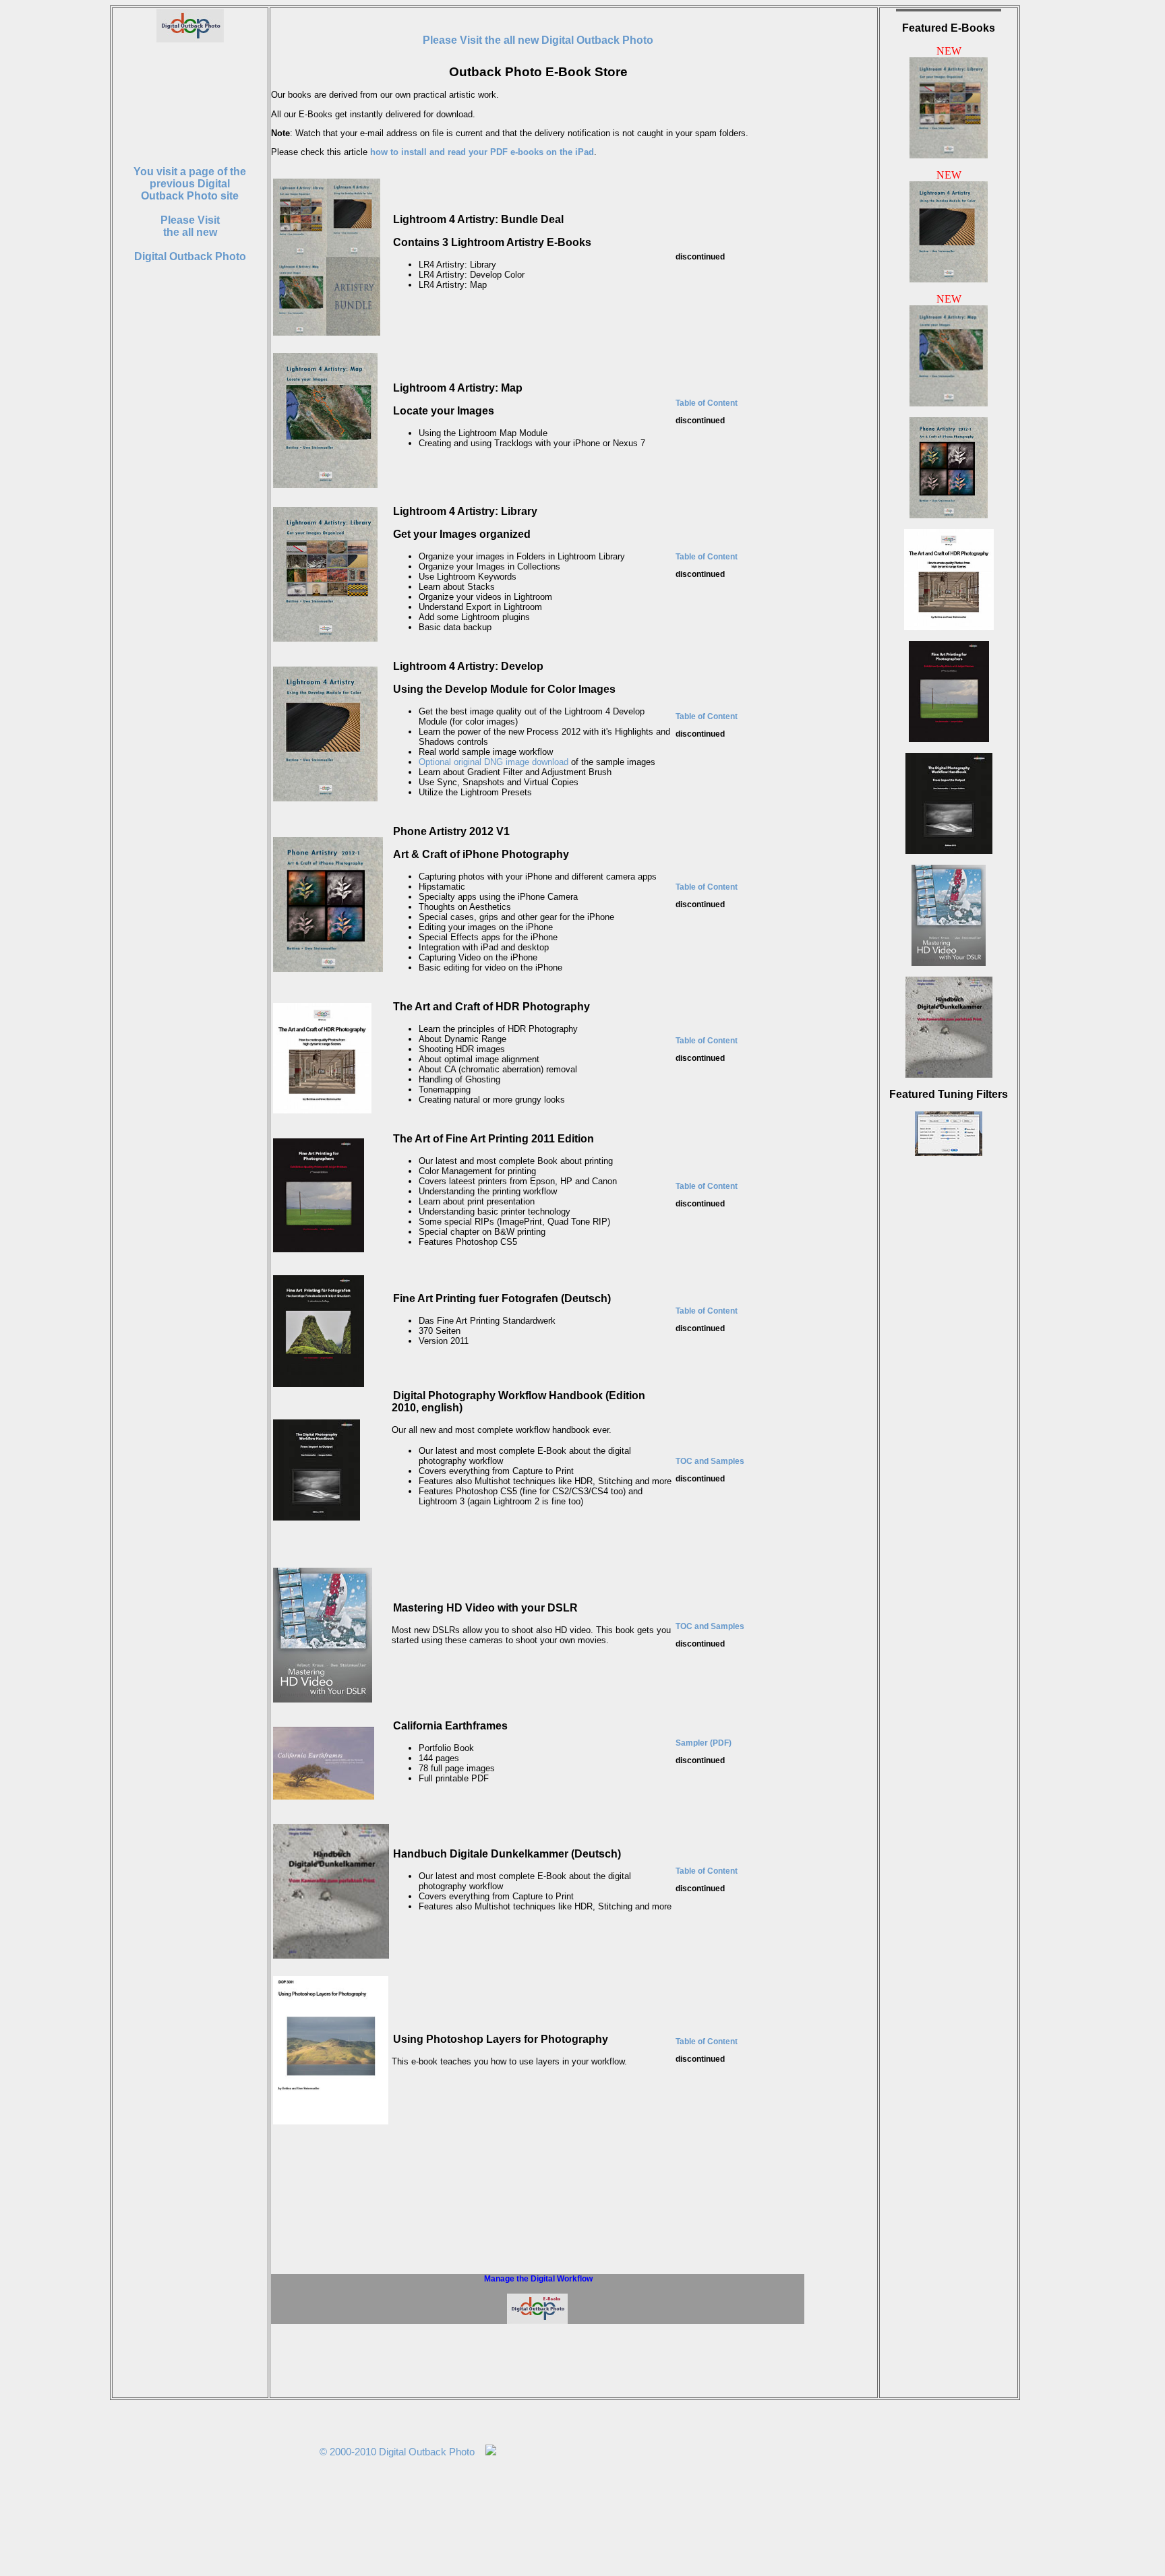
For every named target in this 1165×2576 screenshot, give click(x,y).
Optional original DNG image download (494, 762)
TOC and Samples (710, 1461)
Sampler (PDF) (704, 1743)
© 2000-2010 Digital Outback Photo (397, 2452)
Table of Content (707, 403)
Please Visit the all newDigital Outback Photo (190, 214)
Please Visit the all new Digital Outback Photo (538, 40)
